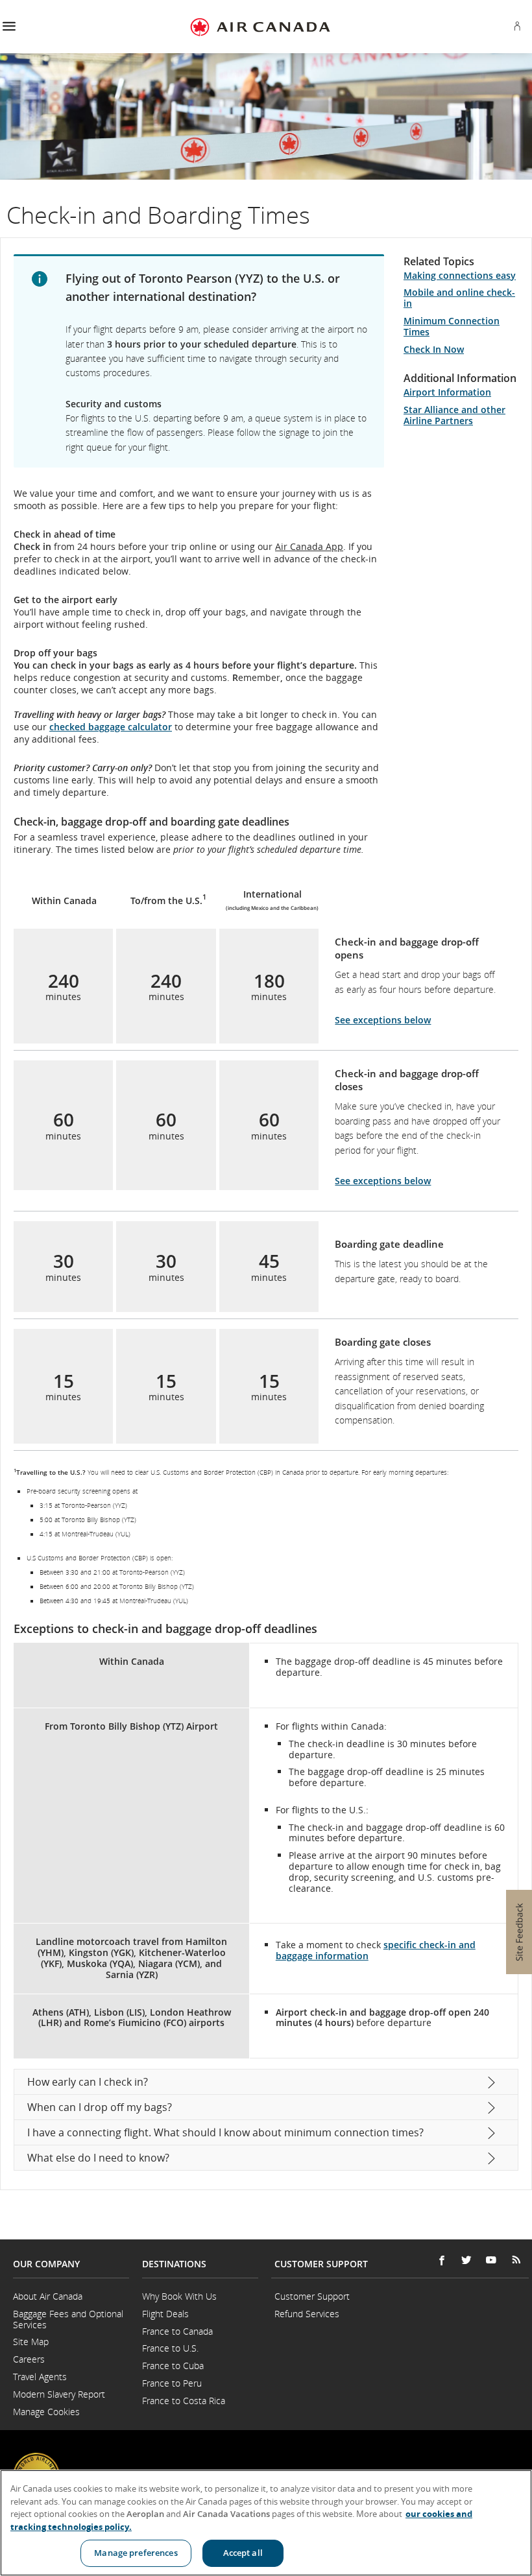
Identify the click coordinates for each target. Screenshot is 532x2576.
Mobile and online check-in (459, 298)
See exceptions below (383, 1020)
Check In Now (434, 349)
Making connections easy (460, 275)
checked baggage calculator (111, 727)
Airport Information (447, 392)
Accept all (243, 2553)
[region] (266, 2523)
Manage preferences (136, 2553)
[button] (9, 27)
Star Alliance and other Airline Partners (454, 415)
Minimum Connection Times (452, 326)
